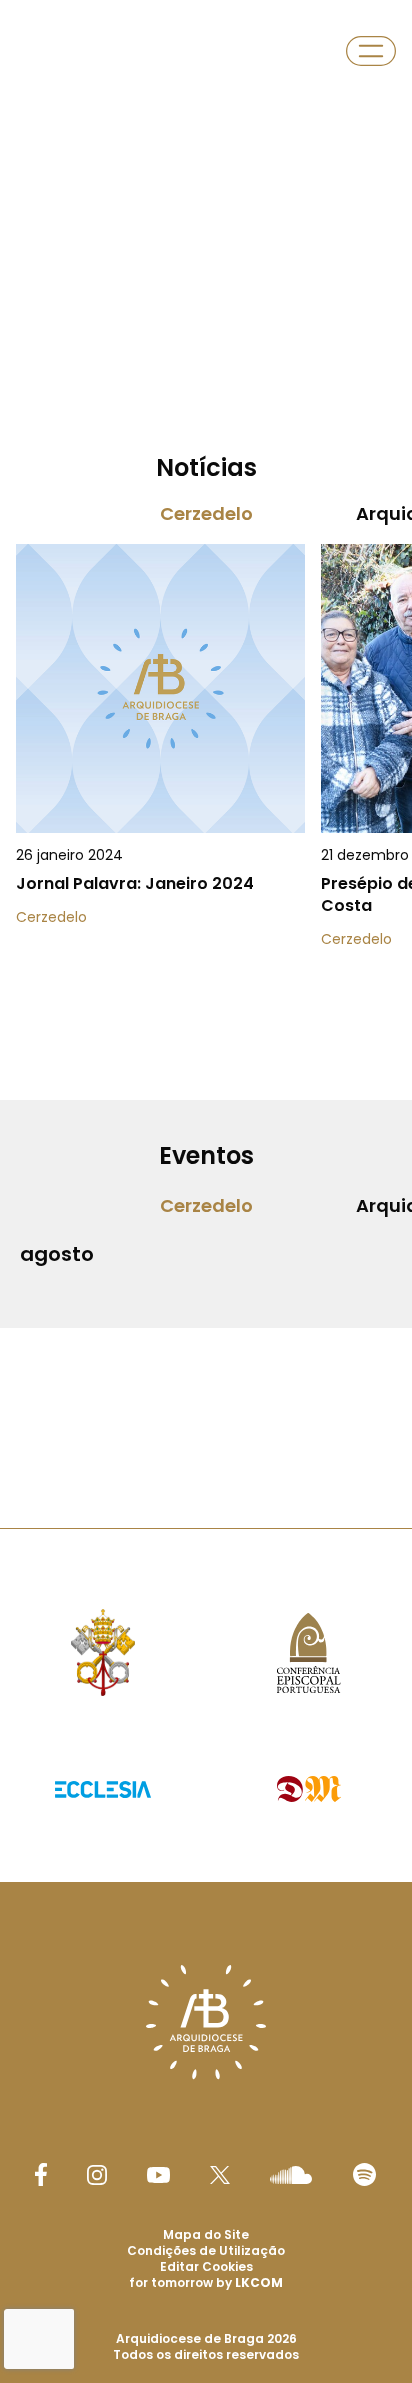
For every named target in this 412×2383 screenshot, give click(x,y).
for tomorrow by (206, 2282)
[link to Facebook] (41, 2174)
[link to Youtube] (158, 2175)
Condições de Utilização (206, 2250)
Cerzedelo (206, 513)
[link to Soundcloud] (291, 2175)
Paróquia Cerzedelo (154, 50)
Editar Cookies (206, 2267)
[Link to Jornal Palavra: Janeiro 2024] (160, 794)
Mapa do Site (206, 2234)
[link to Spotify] (364, 2174)
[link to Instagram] (97, 2175)
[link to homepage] (48, 51)
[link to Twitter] (220, 2175)
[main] (206, 724)
